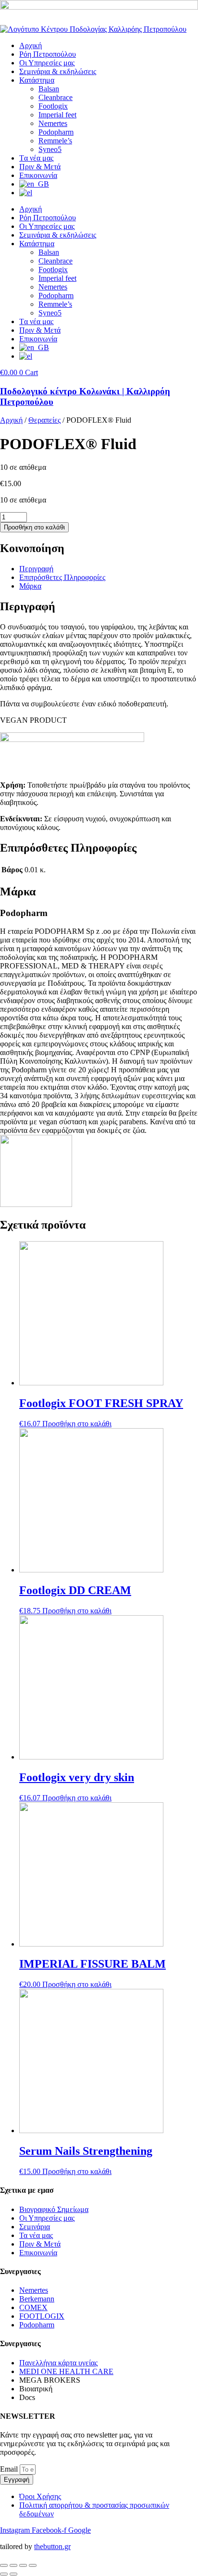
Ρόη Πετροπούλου (48, 54)
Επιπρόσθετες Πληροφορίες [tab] (62, 577)
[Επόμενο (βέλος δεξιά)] (13, 2574)
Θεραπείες (44, 420)
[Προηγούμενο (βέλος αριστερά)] (4, 2574)
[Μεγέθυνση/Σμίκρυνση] (4, 2565)
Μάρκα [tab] (30, 586)
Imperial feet (57, 115)
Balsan (49, 89)
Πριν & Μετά (40, 167)
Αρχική (31, 45)
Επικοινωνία (38, 175)
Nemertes (53, 123)
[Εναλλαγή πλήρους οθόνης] (13, 2565)
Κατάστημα (37, 80)
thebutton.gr (52, 2546)
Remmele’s (55, 141)
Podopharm (56, 132)
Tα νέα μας (36, 158)
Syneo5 (50, 149)
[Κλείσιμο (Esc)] (33, 2565)
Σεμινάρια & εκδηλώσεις (58, 71)
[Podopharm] (36, 1204)
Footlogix (53, 106)
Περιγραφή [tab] (36, 569)
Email (10, 2469)
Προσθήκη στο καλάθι (34, 527)
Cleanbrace (56, 97)
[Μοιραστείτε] (23, 2565)
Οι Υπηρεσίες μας (47, 63)
